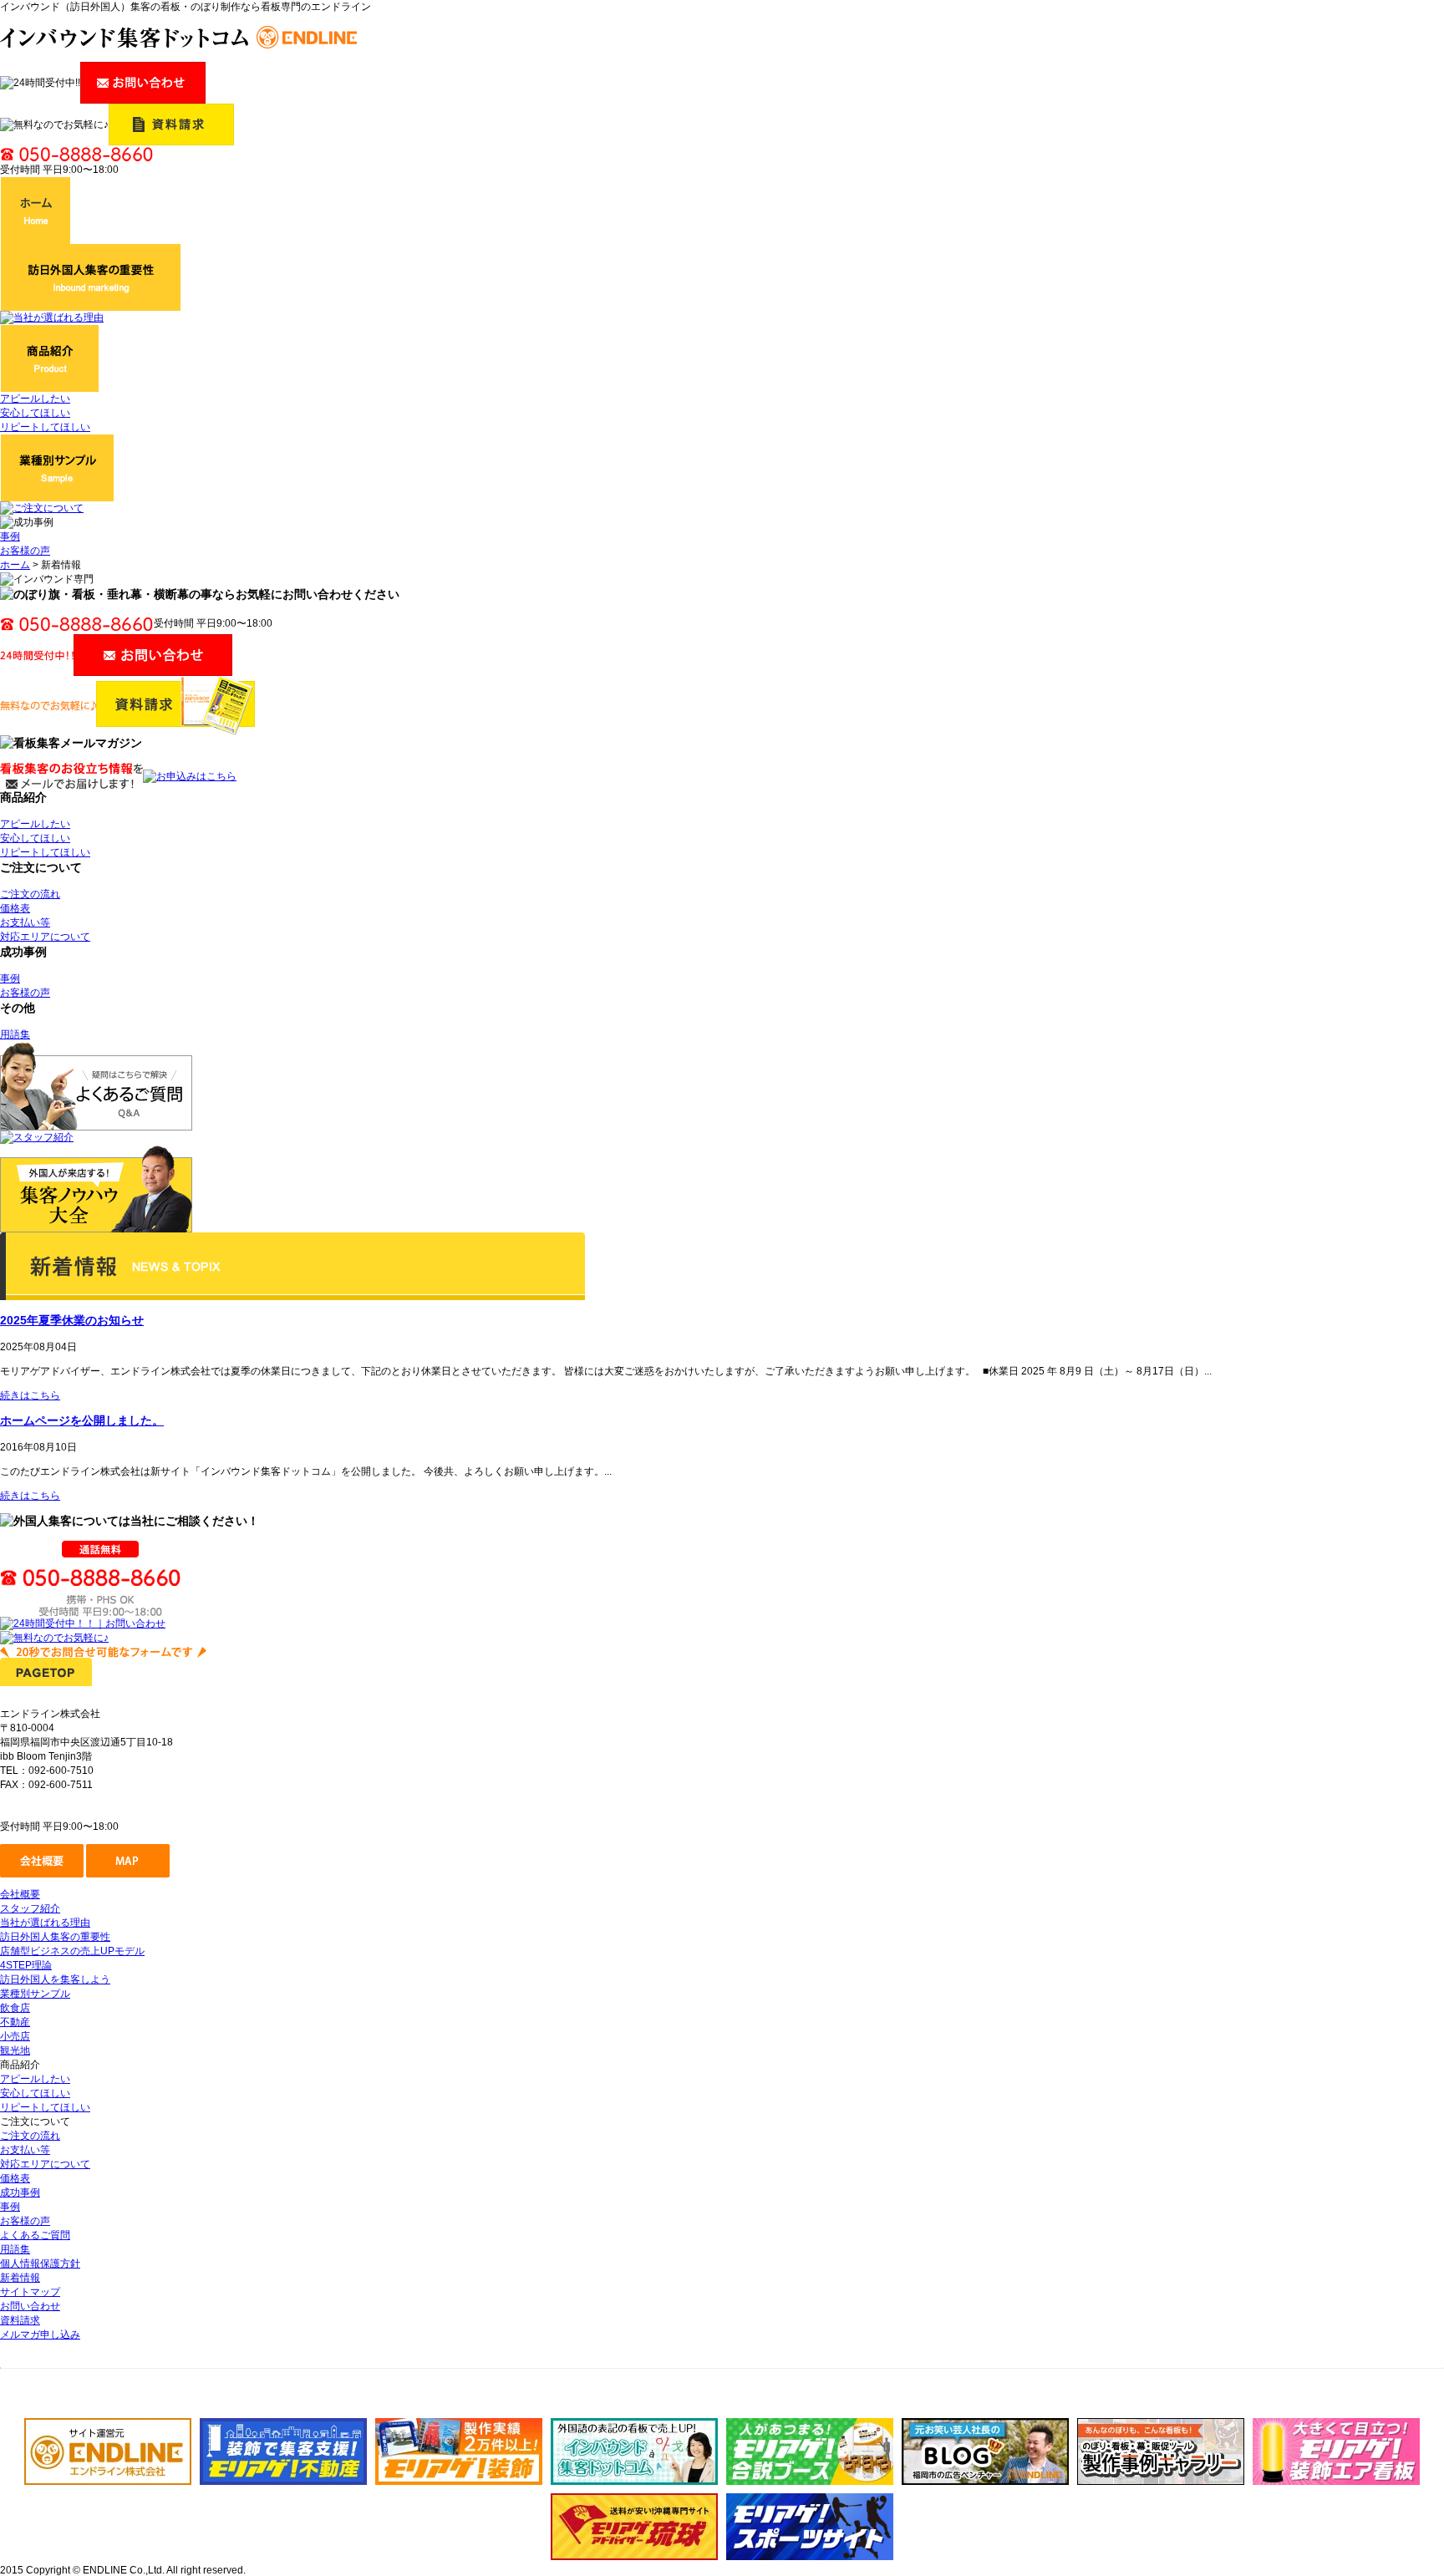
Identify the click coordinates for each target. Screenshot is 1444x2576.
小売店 (15, 2036)
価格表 (15, 908)
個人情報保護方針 (40, 2264)
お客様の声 (25, 551)
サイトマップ (30, 2292)
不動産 (15, 2022)
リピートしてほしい (45, 427)
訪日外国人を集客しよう (55, 1979)
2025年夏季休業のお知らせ (72, 1320)
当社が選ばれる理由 (45, 1923)
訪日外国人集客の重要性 (55, 1937)
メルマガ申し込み (40, 2335)
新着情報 (20, 2278)
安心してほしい (35, 413)
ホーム (15, 565)
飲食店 (15, 2008)
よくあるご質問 (35, 2235)
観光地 (15, 2050)
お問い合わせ (30, 2306)
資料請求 (20, 2320)
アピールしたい (35, 399)
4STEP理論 (26, 1965)
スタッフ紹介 (30, 1908)
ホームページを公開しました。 (82, 1420)
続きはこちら (30, 1395)
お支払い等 (25, 922)
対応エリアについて (45, 937)
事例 (10, 536)
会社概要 (20, 1894)
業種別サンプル (35, 1994)
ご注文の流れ (30, 894)
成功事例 (20, 2192)
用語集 (15, 1034)
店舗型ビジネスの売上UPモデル (72, 1951)
